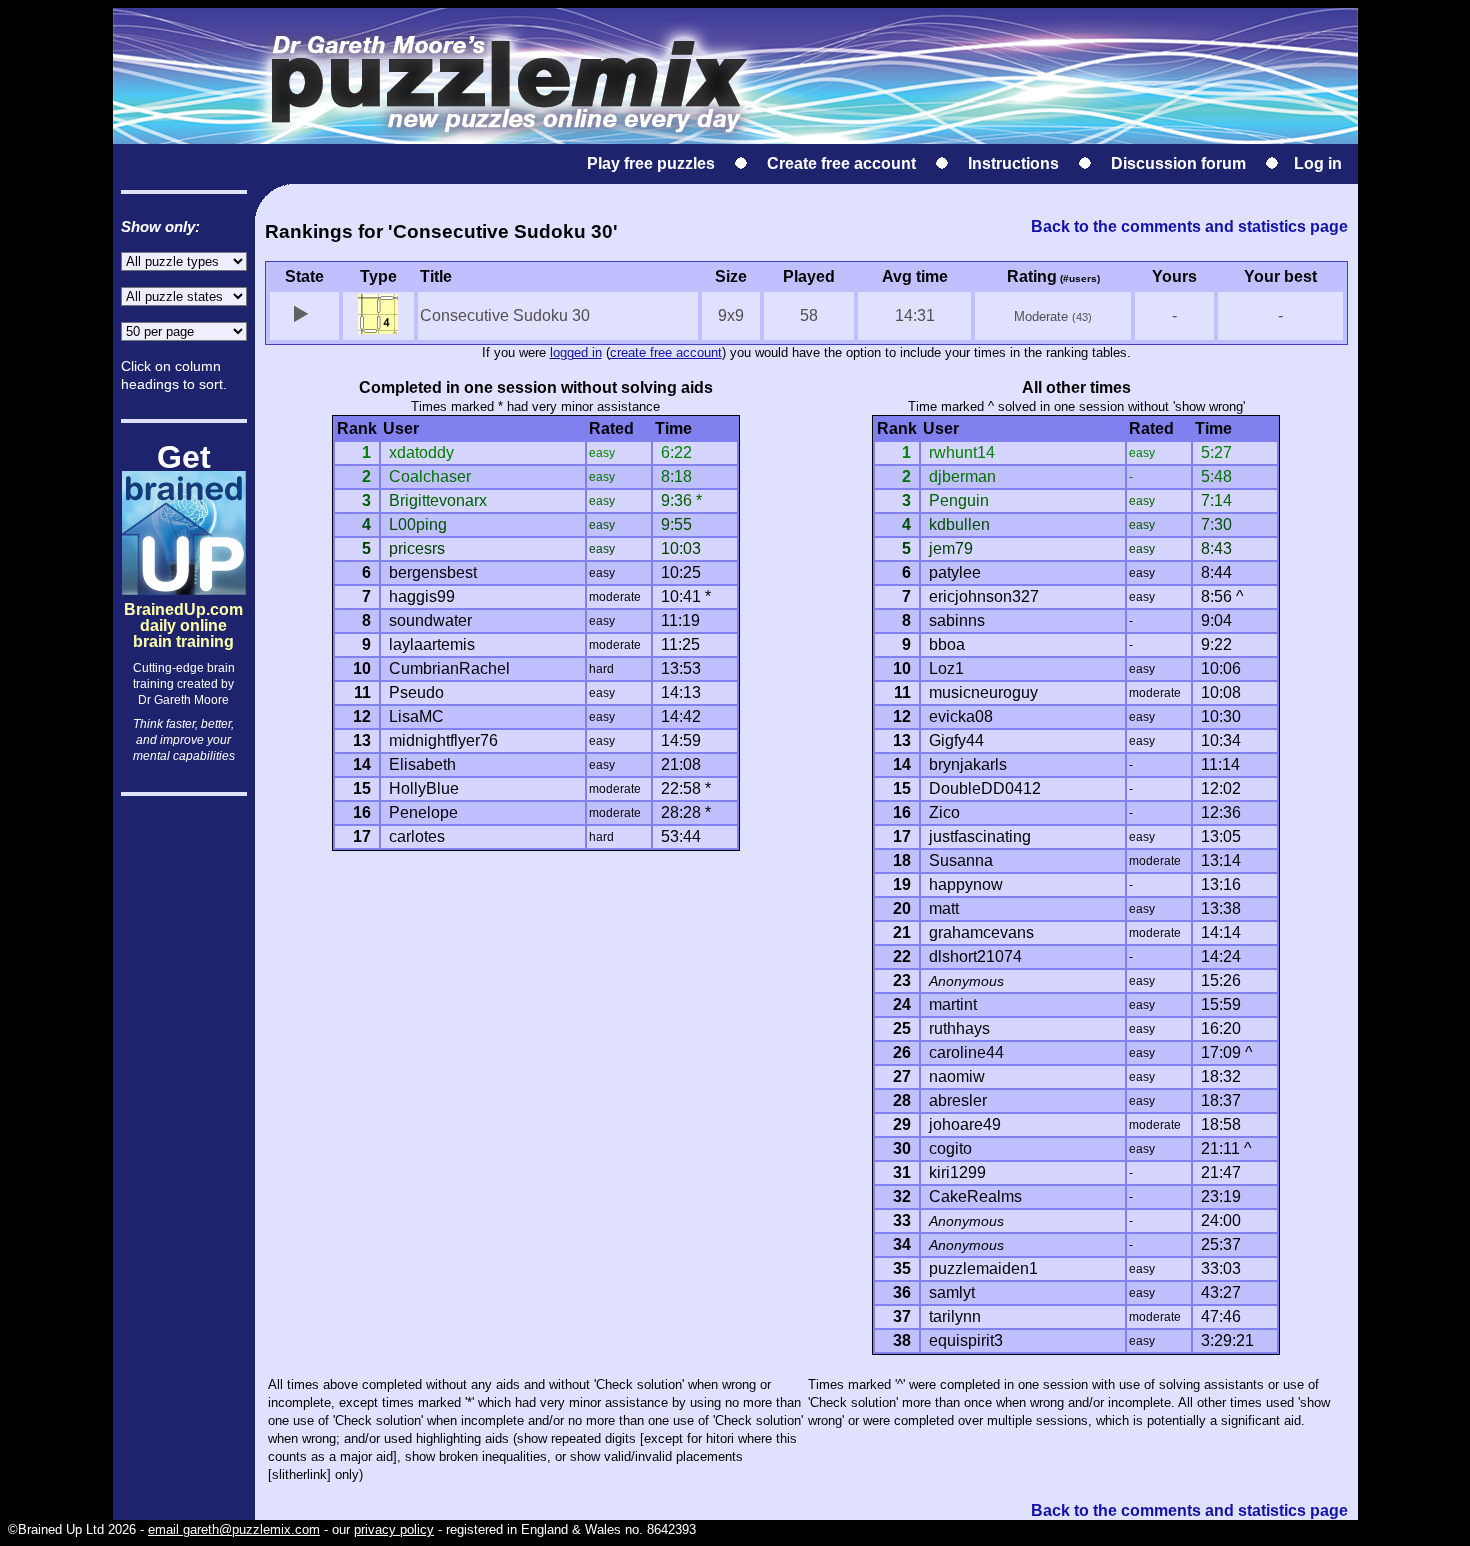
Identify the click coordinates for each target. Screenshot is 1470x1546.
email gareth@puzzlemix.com (234, 1529)
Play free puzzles (651, 163)
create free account (666, 352)
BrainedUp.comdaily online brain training (183, 608)
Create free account (841, 163)
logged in (576, 352)
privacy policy (394, 1529)
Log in (1318, 163)
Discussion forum (1178, 163)
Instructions (1013, 163)
